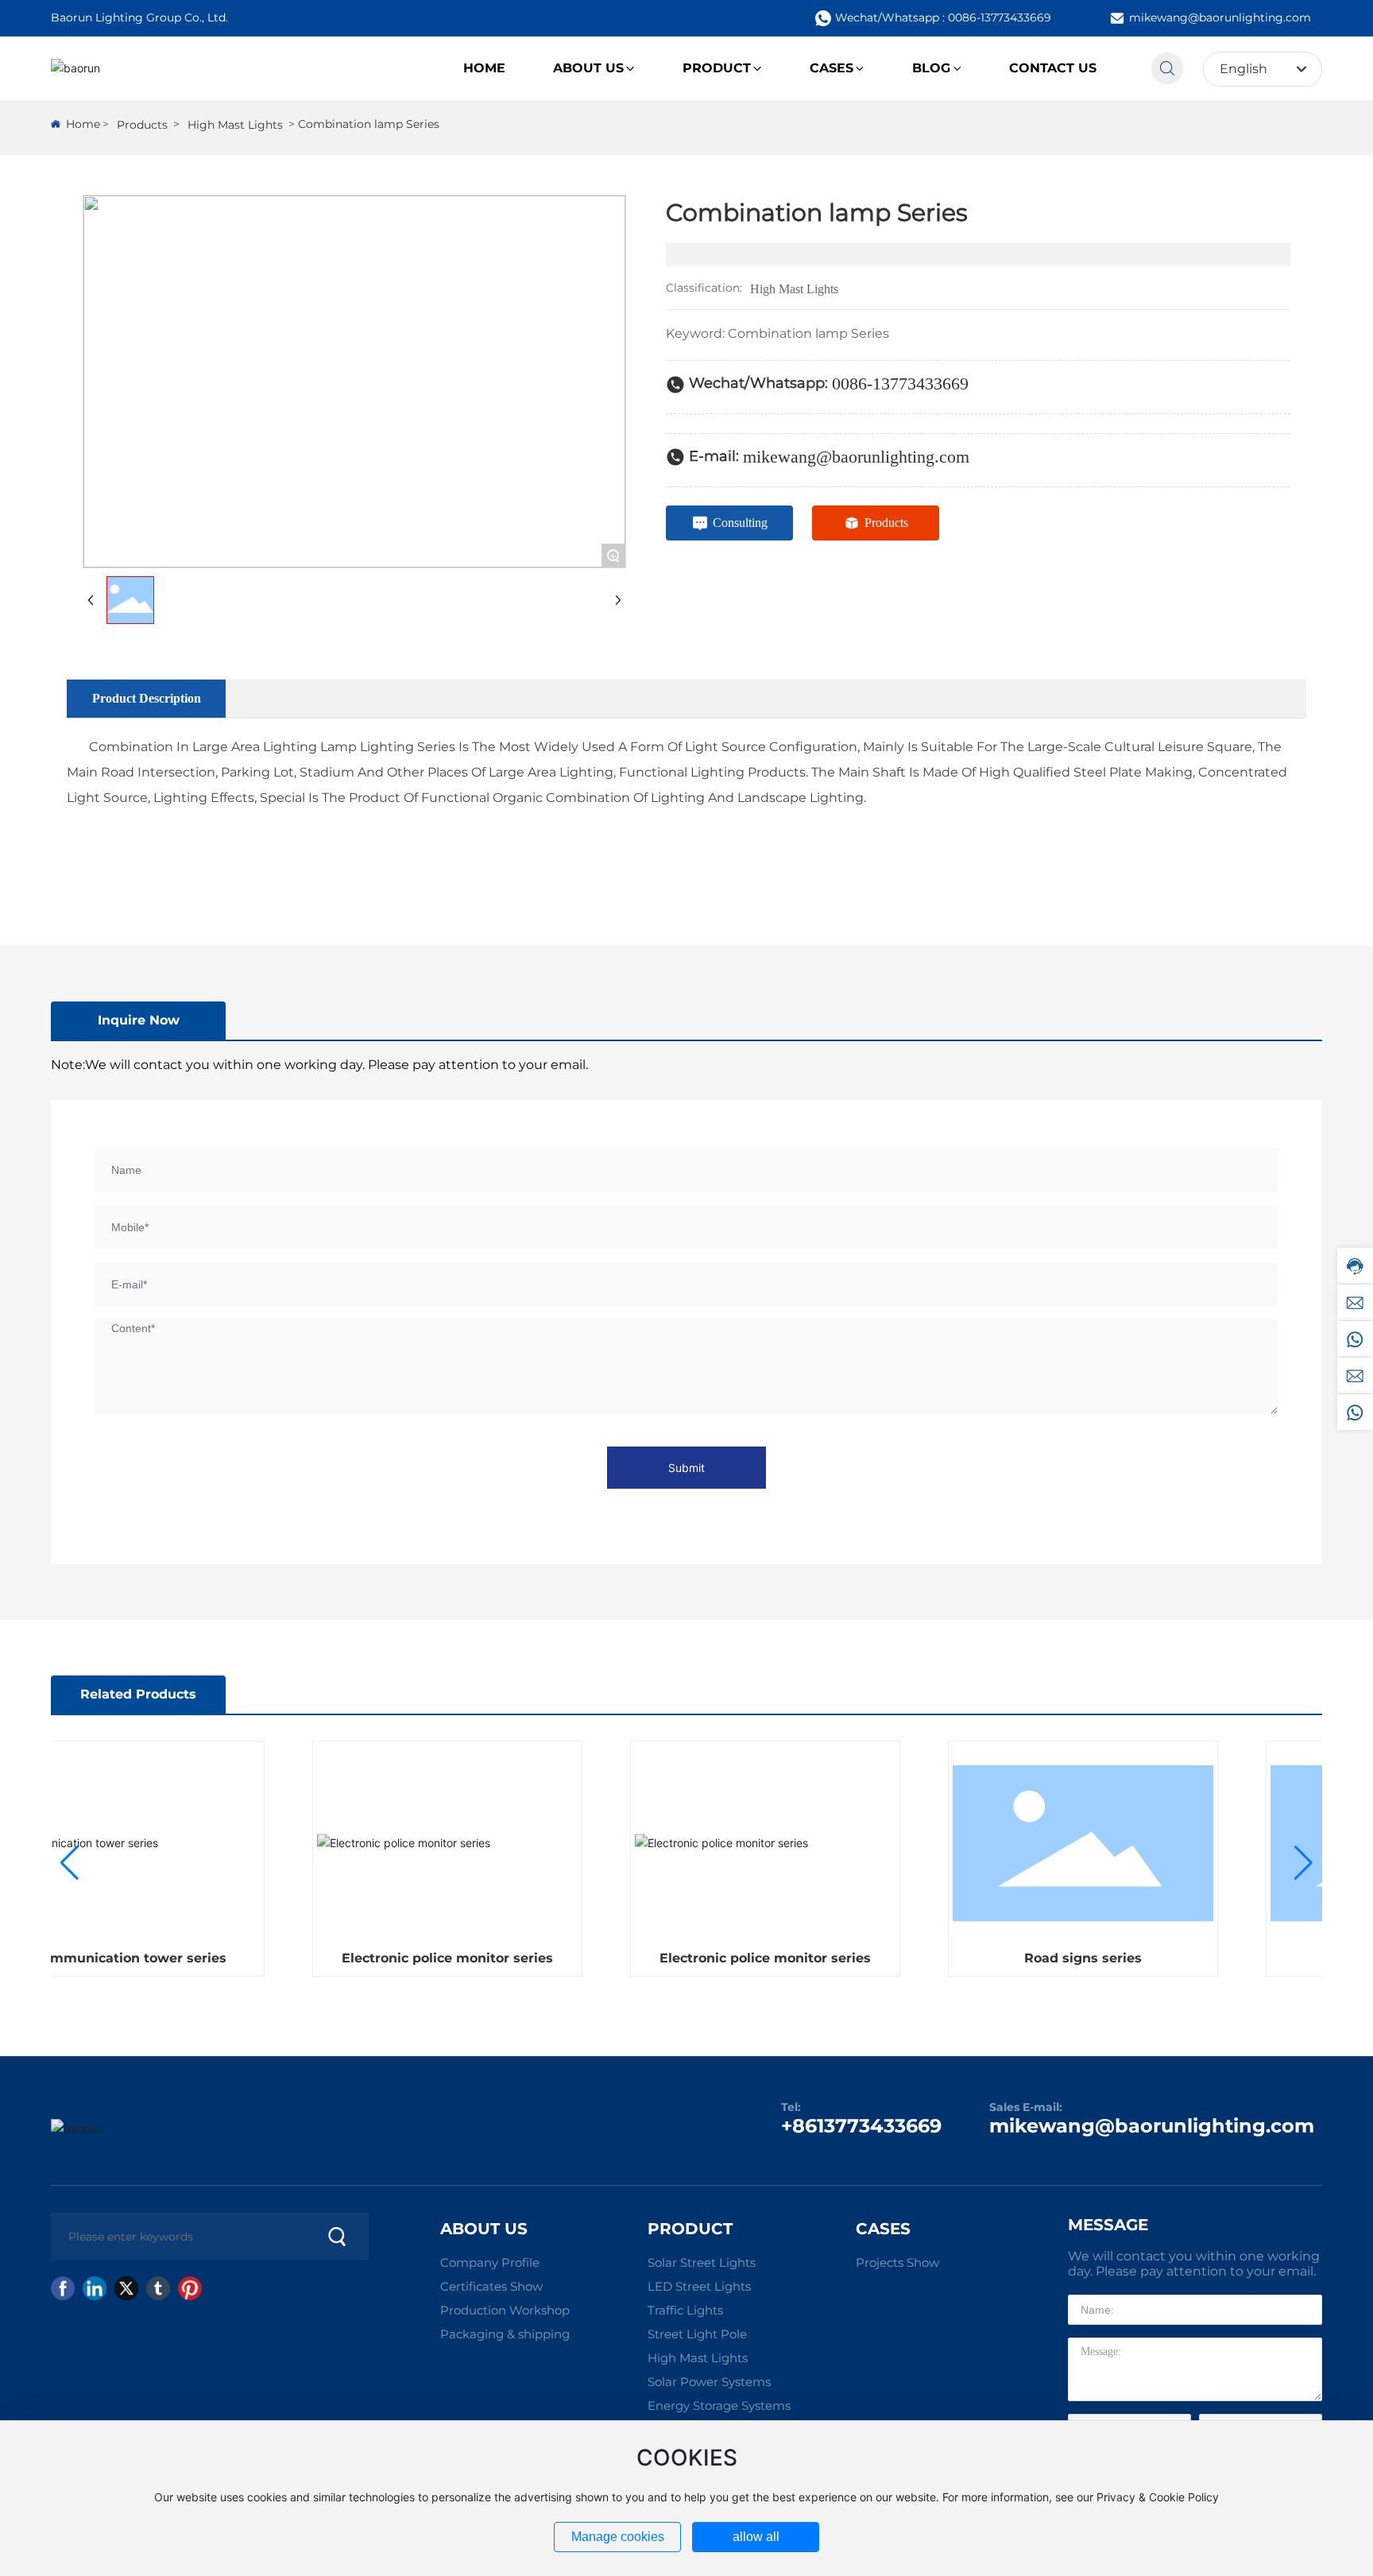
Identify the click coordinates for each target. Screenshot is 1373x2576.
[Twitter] (126, 2288)
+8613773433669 (861, 2126)
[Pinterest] (190, 2288)
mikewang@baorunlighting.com (1220, 17)
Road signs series (1056, 1958)
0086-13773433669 (900, 383)
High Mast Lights (235, 125)
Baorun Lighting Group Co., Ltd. (139, 17)
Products (142, 125)
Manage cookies (618, 2537)
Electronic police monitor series (420, 1958)
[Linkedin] (95, 2288)
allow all (756, 2537)
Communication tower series (102, 1958)
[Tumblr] (158, 2288)
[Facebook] (63, 2288)
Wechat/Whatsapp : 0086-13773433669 (943, 17)
